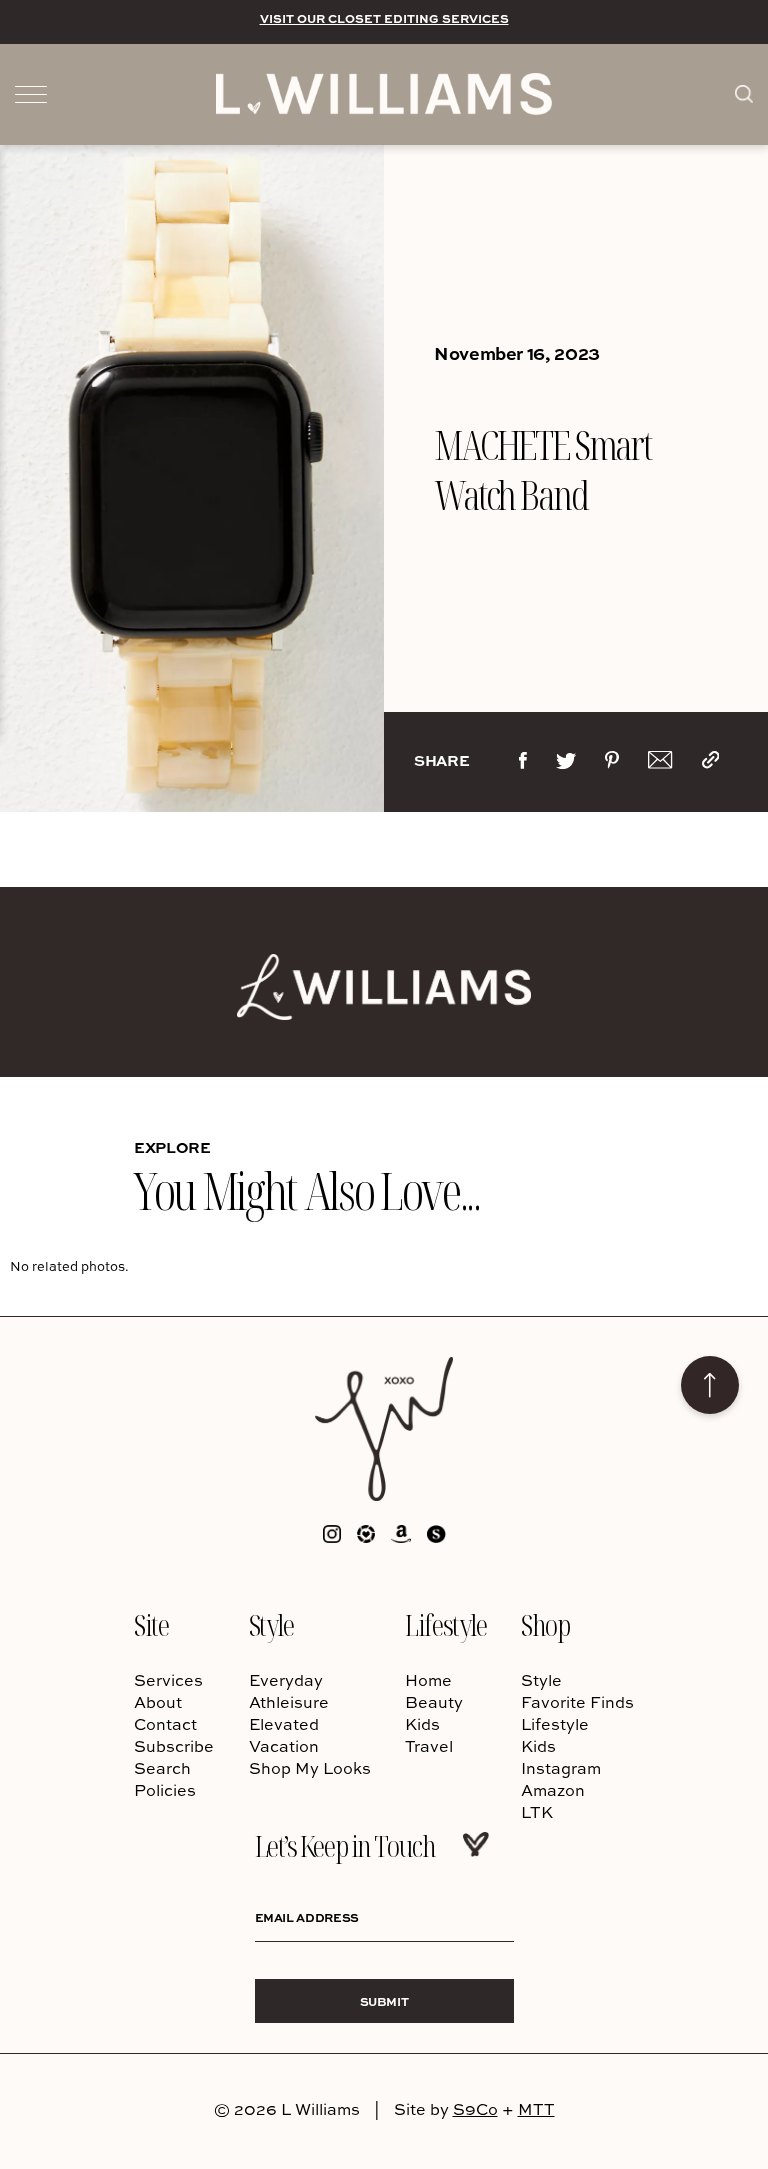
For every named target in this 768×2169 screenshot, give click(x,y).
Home (428, 1680)
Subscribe (174, 1746)
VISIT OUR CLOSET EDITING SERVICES (384, 18)
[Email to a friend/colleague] (660, 764)
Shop (545, 1624)
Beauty (434, 1702)
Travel (429, 1746)
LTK (537, 1812)
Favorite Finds (577, 1702)
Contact (165, 1724)
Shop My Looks (310, 1768)
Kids (422, 1724)
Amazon (553, 1790)
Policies (165, 1790)
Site (151, 1624)
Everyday (286, 1680)
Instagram (561, 1768)
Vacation (284, 1746)
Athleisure (289, 1702)
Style (271, 1624)
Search (162, 1768)
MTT (536, 2109)
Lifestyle (445, 1624)
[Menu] (31, 93)
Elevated (284, 1724)
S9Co (475, 2109)
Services (168, 1680)
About (158, 1702)
